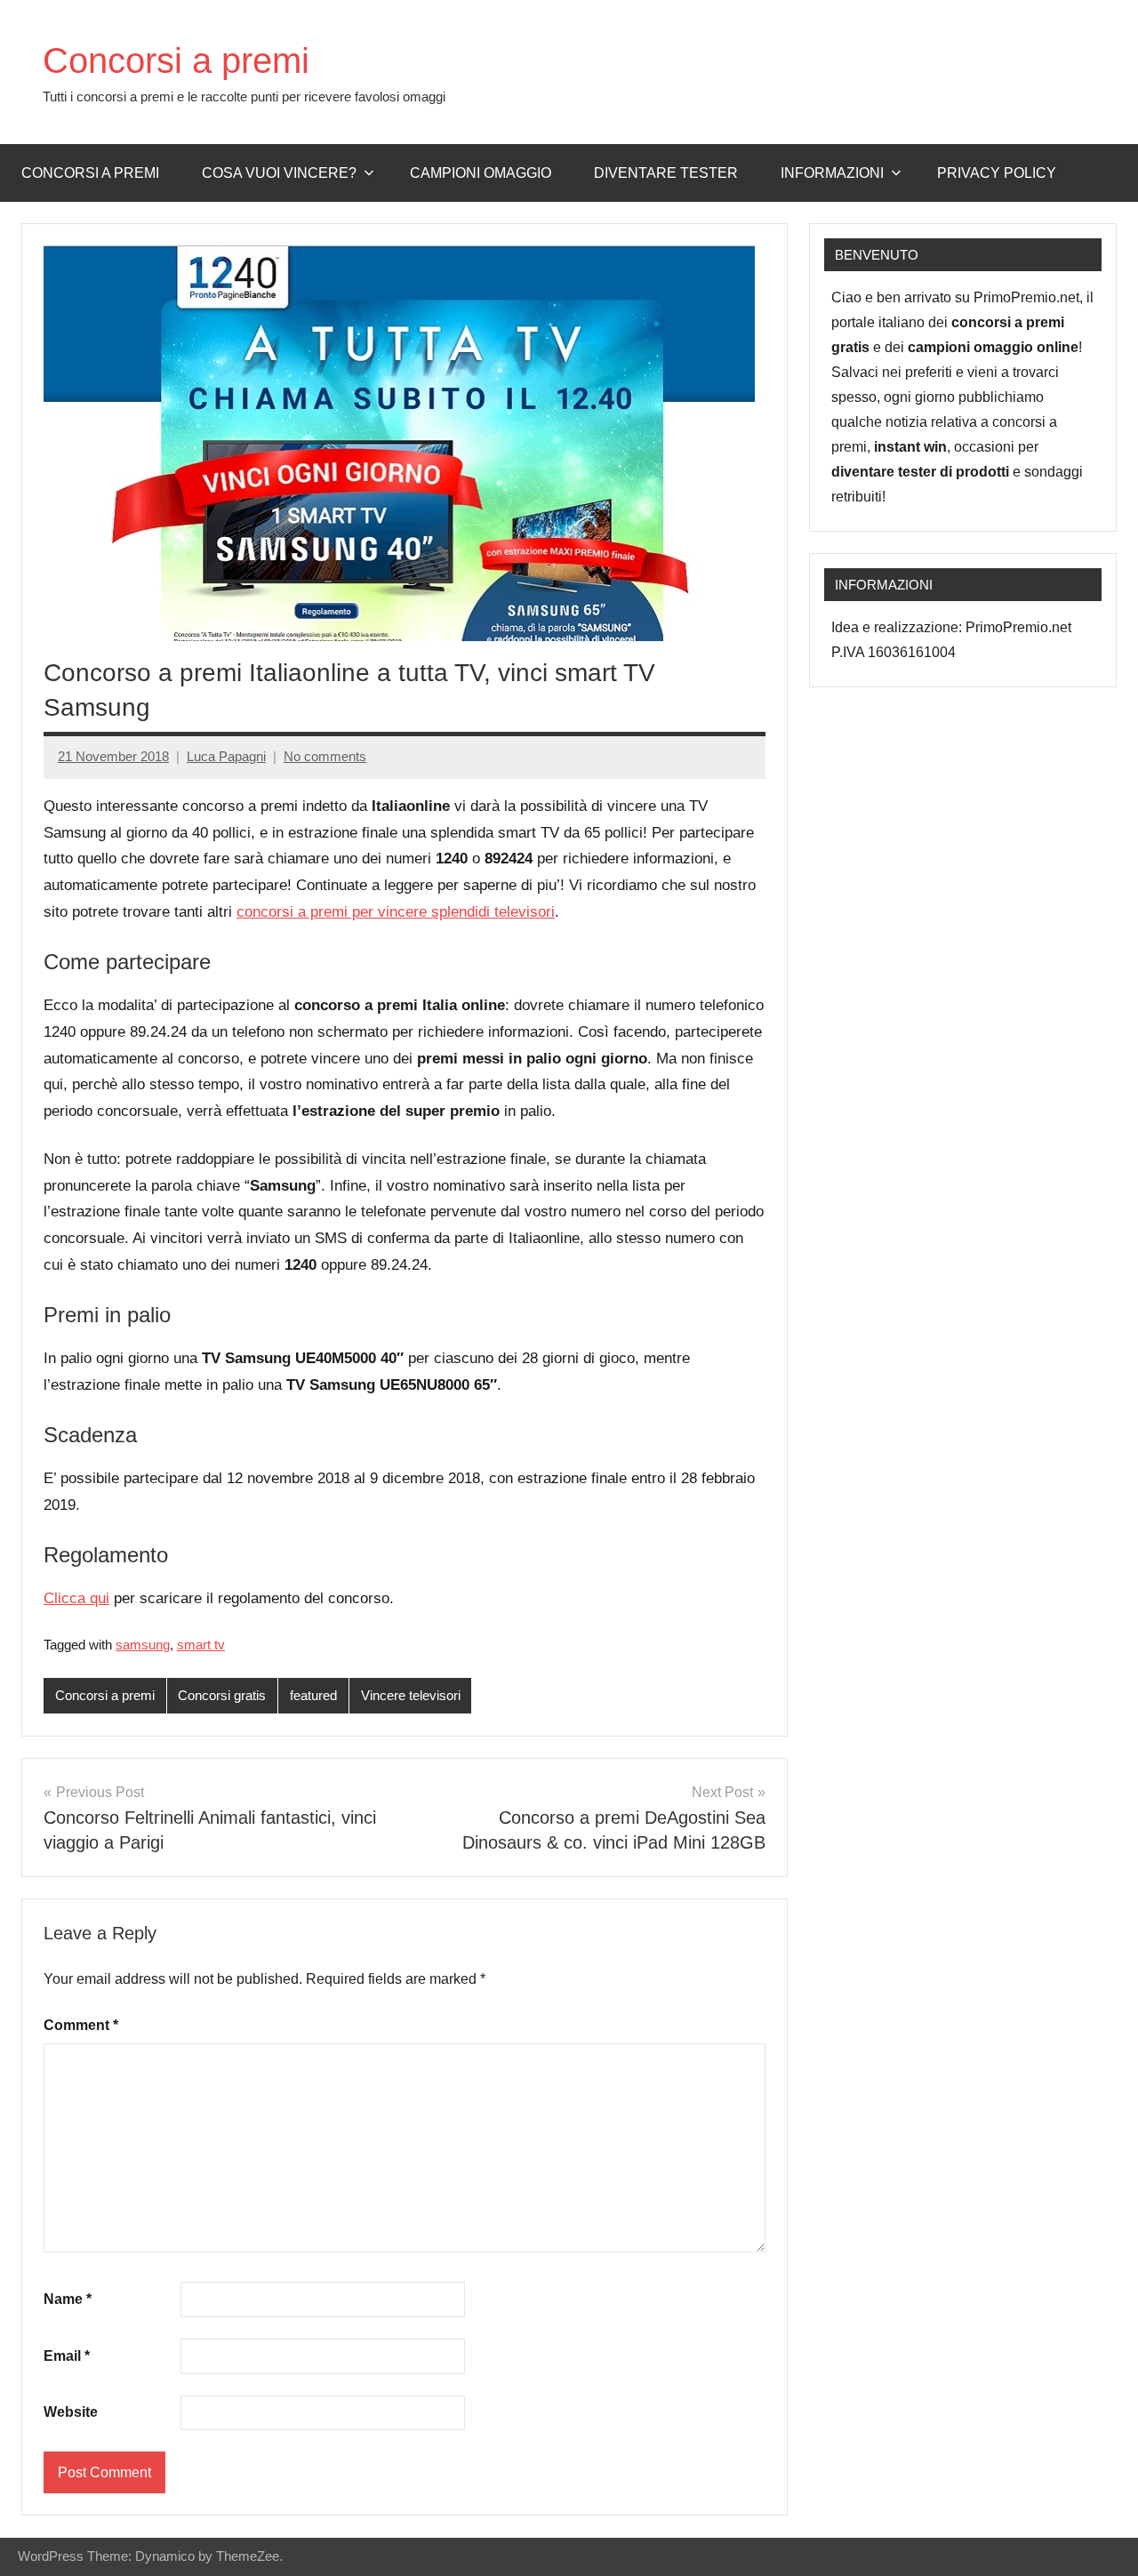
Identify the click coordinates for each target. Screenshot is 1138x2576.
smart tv (201, 1645)
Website (71, 2412)
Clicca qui (76, 1598)
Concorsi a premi (176, 60)
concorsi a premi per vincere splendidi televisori (396, 912)
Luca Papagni (226, 756)
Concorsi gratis (222, 1695)
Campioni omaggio (481, 173)
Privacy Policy (997, 173)
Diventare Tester (666, 173)
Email (67, 2356)
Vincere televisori (411, 1695)
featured (313, 1695)
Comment (81, 2025)
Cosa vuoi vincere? (279, 173)
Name (68, 2299)
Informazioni (832, 173)
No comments (325, 756)
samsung (143, 1645)
